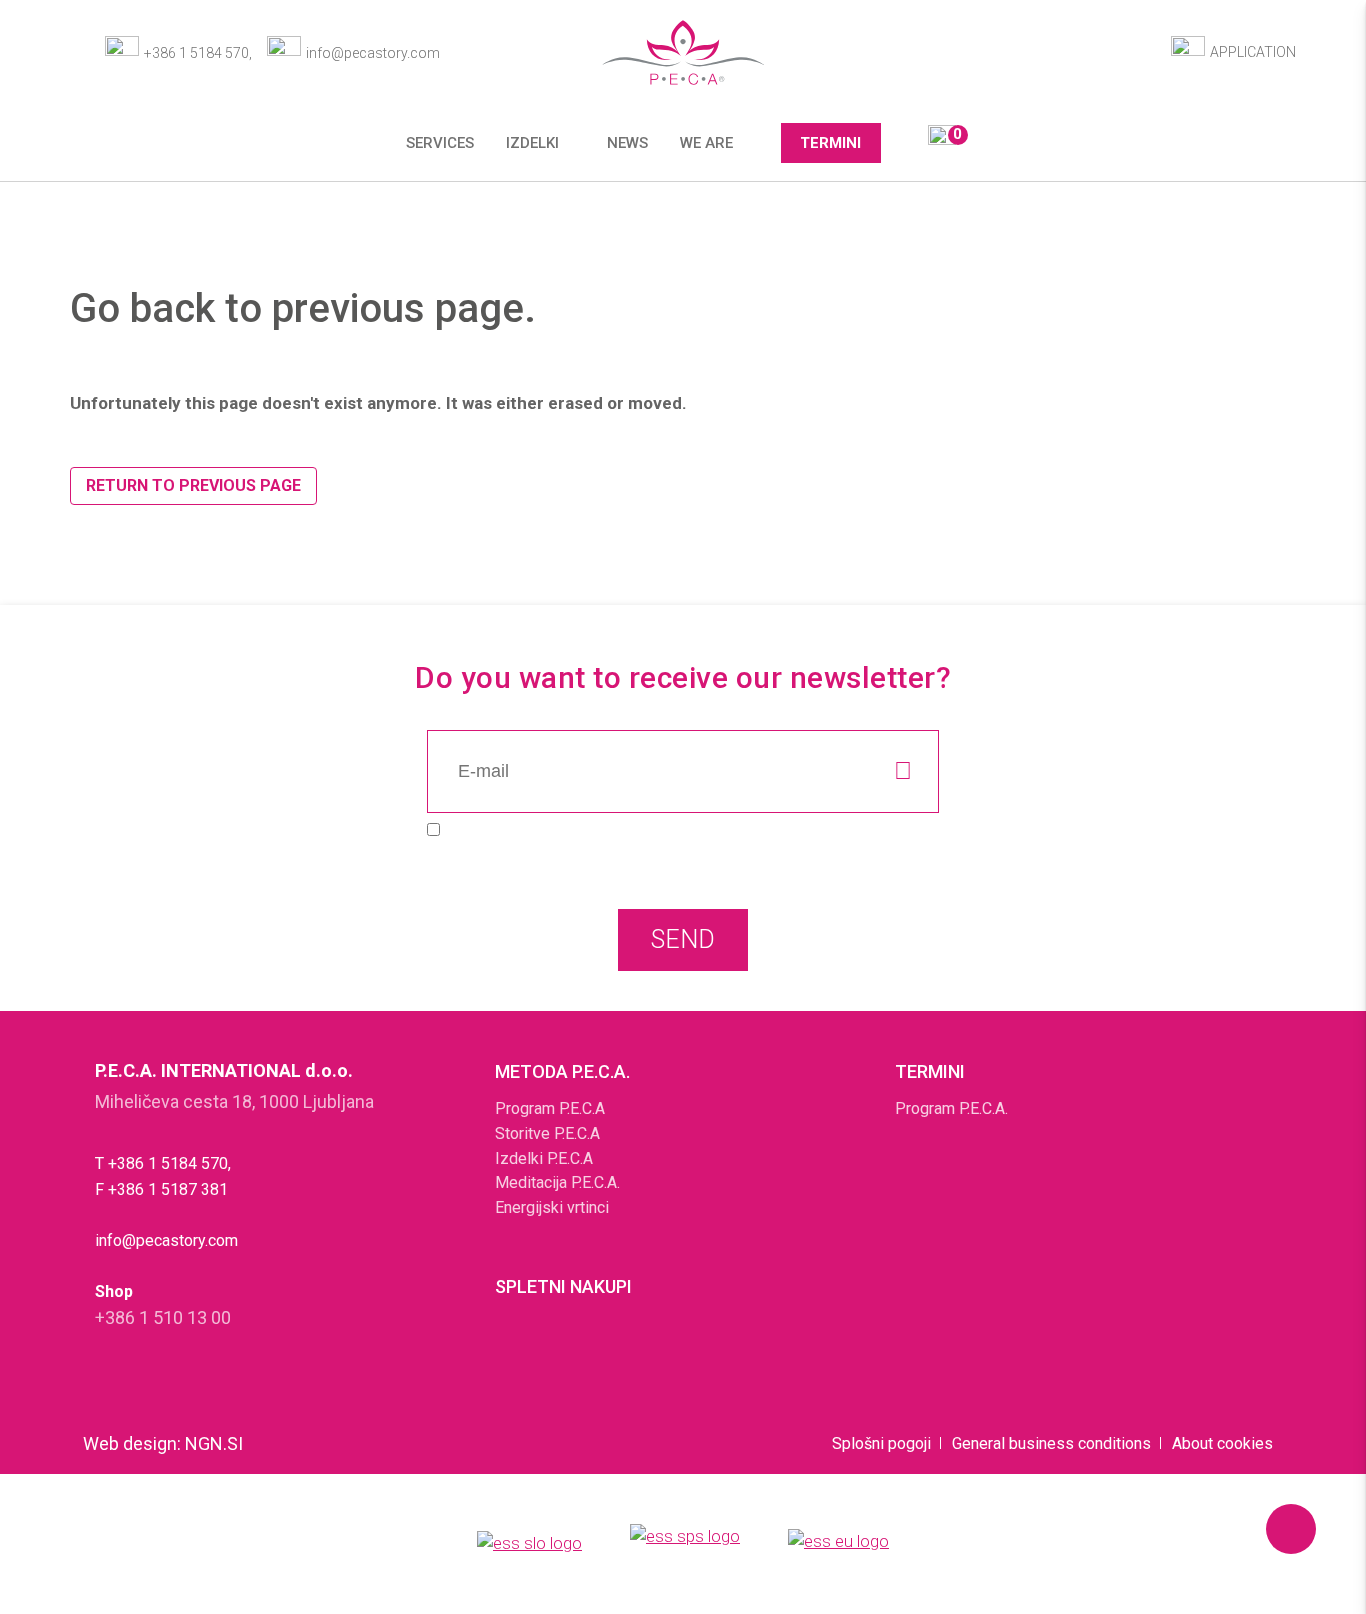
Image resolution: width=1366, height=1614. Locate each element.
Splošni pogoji (881, 1443)
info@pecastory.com (373, 53)
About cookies (1222, 1443)
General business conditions (1051, 1443)
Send (683, 939)
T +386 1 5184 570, (163, 1163)
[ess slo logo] (529, 1545)
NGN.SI (214, 1443)
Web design (130, 1443)
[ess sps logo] (685, 1544)
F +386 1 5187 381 (161, 1189)
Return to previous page (193, 485)
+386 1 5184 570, (198, 53)
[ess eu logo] (838, 1544)
